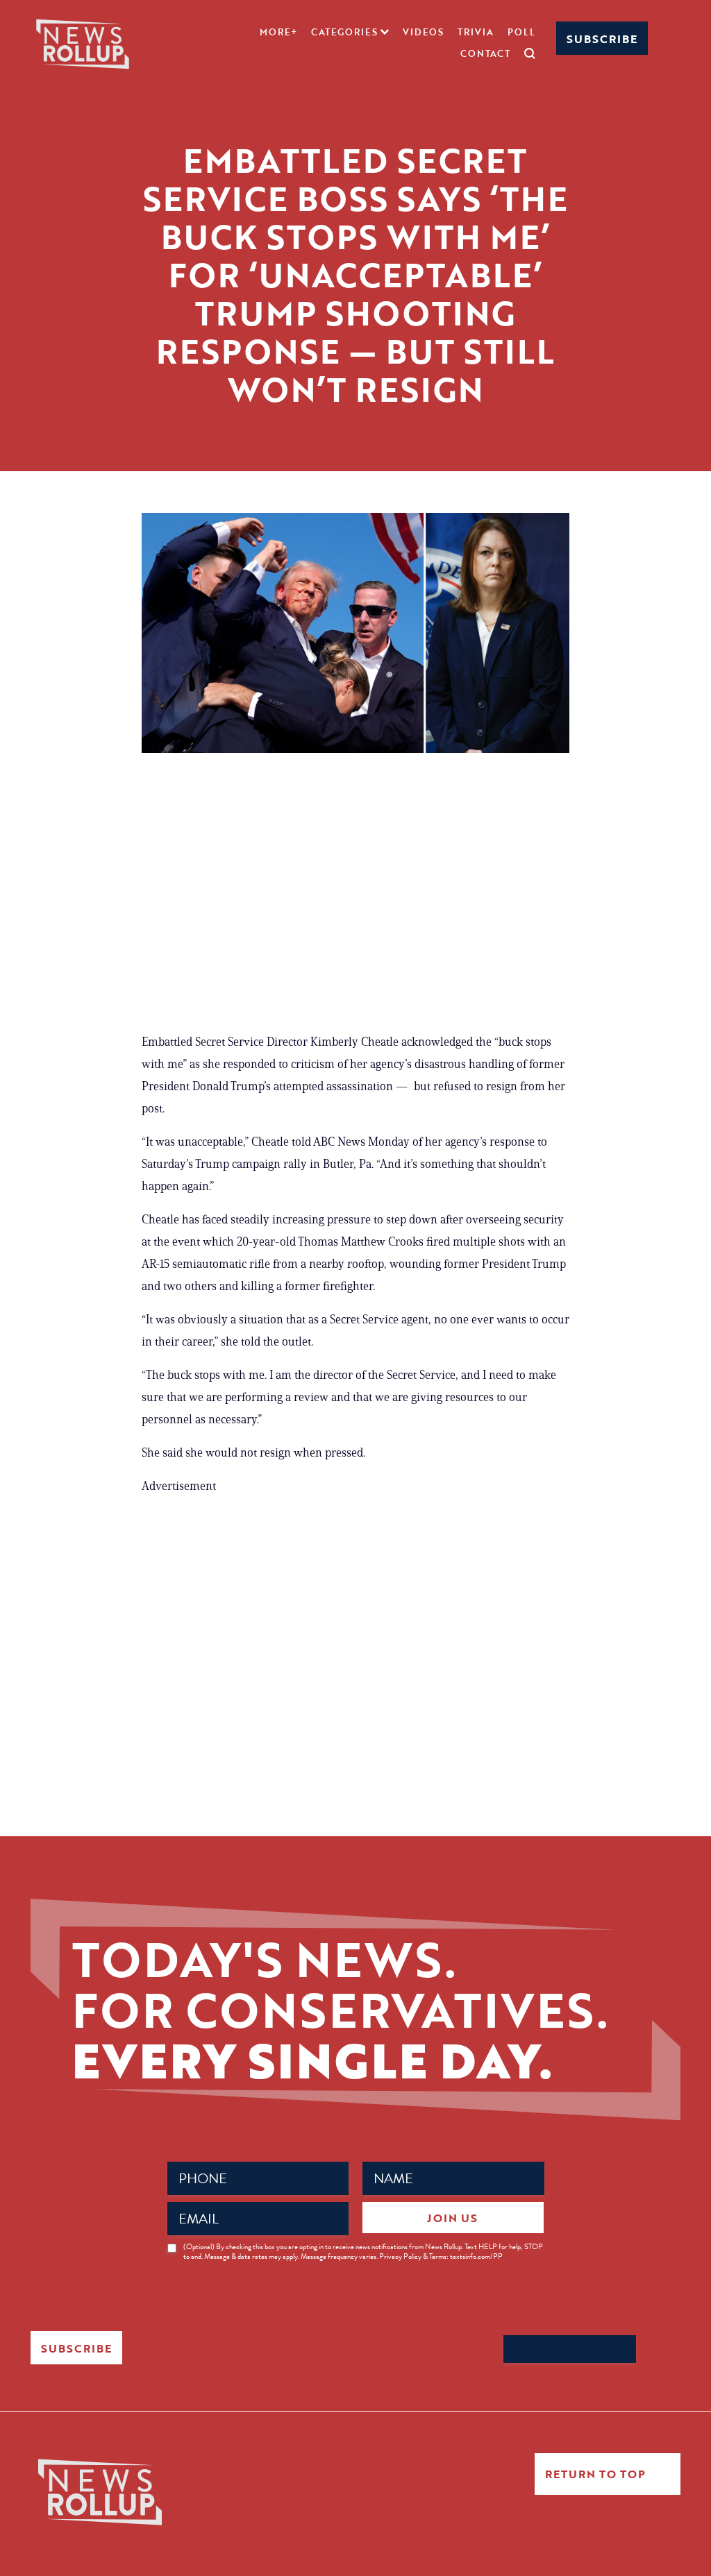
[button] (350, 32)
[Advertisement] (355, 892)
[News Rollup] (83, 43)
